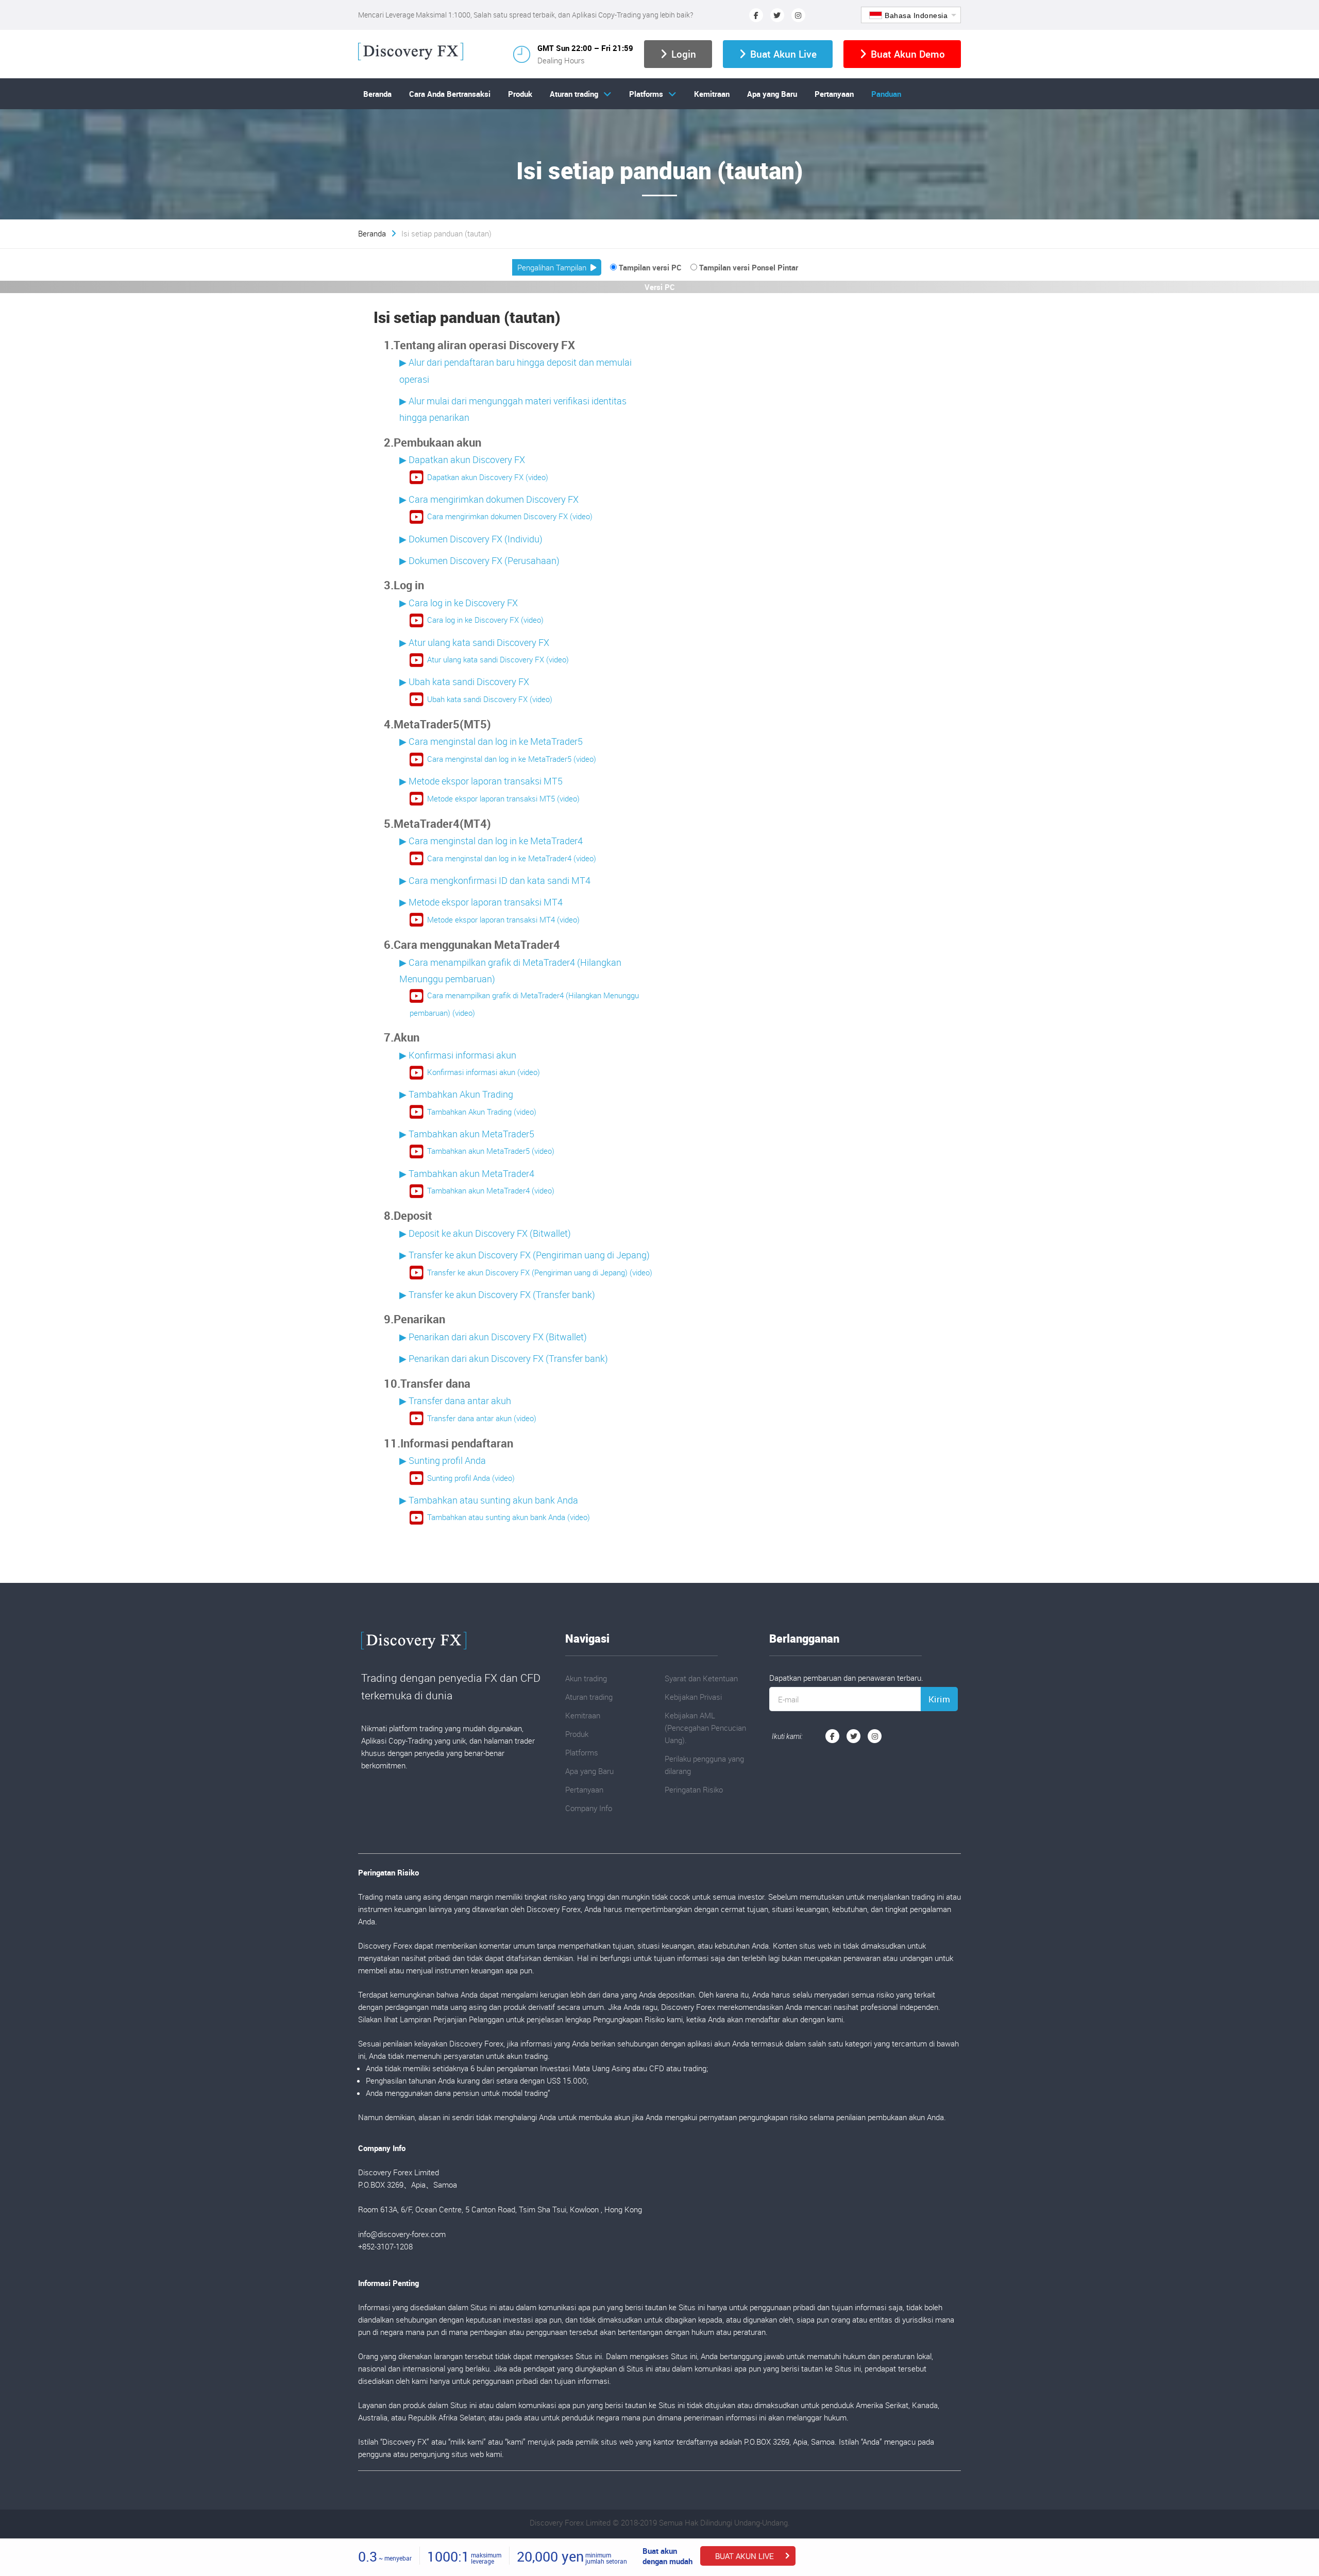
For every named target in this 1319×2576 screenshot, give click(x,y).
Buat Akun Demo (908, 54)
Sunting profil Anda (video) (471, 1478)
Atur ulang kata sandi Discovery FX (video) (498, 659)
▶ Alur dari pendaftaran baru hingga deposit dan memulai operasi (515, 370)
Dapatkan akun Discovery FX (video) (488, 477)
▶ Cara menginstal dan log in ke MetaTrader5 (491, 741)
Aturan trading (574, 94)
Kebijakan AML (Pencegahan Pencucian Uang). (705, 1728)
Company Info (589, 1808)
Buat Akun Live (783, 54)
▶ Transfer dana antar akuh (455, 1401)
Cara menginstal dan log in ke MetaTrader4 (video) (512, 858)
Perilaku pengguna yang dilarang (704, 1765)
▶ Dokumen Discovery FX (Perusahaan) (479, 560)
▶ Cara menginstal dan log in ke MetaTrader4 (491, 841)
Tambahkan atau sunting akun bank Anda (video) (509, 1517)
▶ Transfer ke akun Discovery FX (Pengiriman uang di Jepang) (525, 1255)
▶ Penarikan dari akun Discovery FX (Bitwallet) (493, 1337)
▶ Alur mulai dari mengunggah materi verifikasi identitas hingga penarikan (513, 409)
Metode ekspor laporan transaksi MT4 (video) (503, 919)
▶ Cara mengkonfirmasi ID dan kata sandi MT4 (495, 880)
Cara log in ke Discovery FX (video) (485, 620)
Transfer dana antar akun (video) (482, 1418)
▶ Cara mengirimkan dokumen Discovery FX (489, 499)
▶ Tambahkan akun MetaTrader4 (467, 1173)
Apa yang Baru (772, 94)
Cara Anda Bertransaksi (450, 94)
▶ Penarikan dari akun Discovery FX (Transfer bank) (504, 1358)
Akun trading (586, 1678)
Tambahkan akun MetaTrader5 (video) (491, 1151)
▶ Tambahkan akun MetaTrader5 (467, 1134)
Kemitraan (712, 94)
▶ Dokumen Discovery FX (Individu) (471, 539)
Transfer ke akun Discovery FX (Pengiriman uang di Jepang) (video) (540, 1272)
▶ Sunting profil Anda (443, 1460)
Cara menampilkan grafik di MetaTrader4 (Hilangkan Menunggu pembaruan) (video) (524, 1004)
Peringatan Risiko (694, 1789)
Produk (520, 94)
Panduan (886, 94)
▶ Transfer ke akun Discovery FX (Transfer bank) (497, 1294)
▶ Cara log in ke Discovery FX (459, 603)
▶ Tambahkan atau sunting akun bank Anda (489, 1500)
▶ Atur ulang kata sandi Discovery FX (474, 642)
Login (684, 54)
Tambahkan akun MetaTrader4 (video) (491, 1190)
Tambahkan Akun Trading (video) (482, 1112)
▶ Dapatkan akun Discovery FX (462, 459)
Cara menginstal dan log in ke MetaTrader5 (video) (512, 759)
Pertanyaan (834, 94)
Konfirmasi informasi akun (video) (484, 1072)
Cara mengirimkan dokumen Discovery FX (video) (510, 516)
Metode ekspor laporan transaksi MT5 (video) (503, 798)
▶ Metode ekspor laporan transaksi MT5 (481, 781)
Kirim (939, 1699)
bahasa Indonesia (916, 15)
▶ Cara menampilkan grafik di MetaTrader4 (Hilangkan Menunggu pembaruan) (510, 970)
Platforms (646, 94)
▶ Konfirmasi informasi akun (458, 1055)
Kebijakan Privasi (693, 1697)
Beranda (377, 94)
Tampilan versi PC (650, 267)
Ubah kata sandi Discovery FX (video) (490, 699)
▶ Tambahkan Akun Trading (456, 1094)
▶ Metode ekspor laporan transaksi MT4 (481, 902)
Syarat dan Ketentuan (701, 1678)
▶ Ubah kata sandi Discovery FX (464, 681)
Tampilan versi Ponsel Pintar (749, 267)
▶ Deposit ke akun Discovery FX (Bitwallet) (485, 1233)
